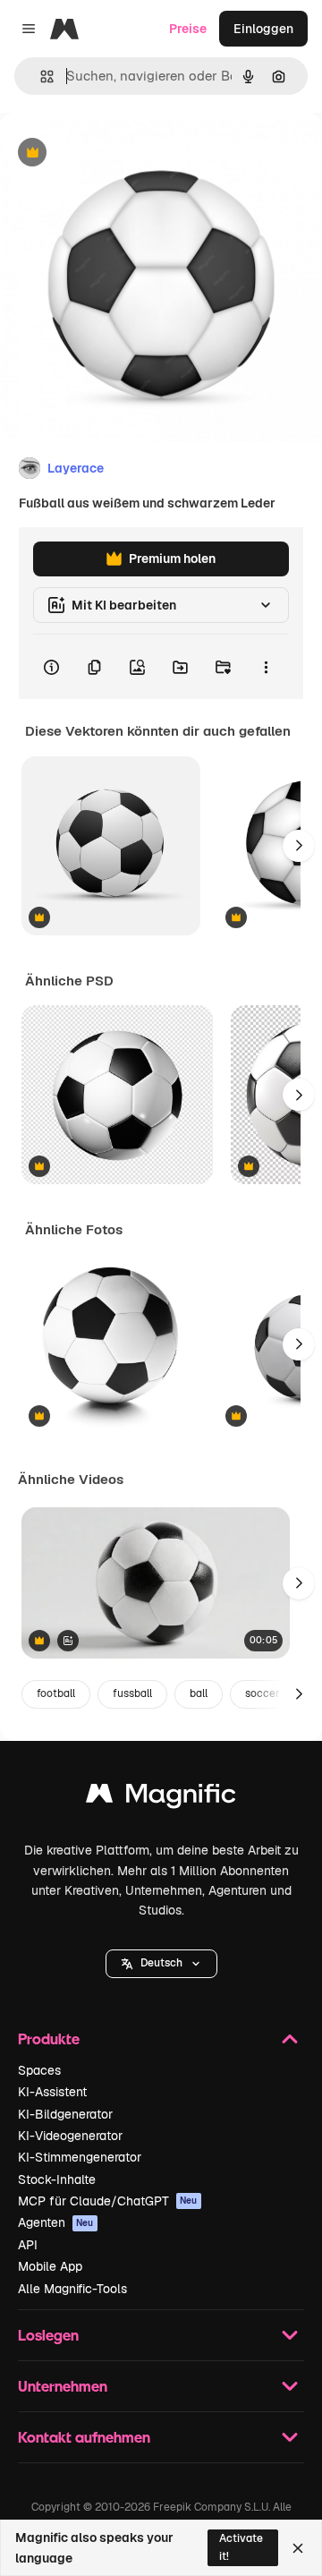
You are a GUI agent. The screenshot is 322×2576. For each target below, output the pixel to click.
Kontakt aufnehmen (84, 2437)
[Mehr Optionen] (266, 667)
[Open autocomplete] (40, 77)
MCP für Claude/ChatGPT (108, 2201)
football (56, 1693)
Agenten (56, 2222)
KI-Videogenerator (70, 2136)
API (28, 2245)
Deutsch (161, 1963)
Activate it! (241, 2547)
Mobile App (50, 2266)
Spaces (39, 2070)
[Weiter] (299, 846)
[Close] (298, 2548)
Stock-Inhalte (57, 2179)
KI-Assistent (52, 2092)
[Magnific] (161, 1798)
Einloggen (263, 29)
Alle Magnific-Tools (72, 2289)
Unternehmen (63, 2386)
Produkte (49, 2039)
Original (114, 154)
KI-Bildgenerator (65, 2114)
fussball (132, 1693)
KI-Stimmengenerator (80, 2157)
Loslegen (48, 2335)
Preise (188, 29)
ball (199, 1693)
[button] (161, 1964)
